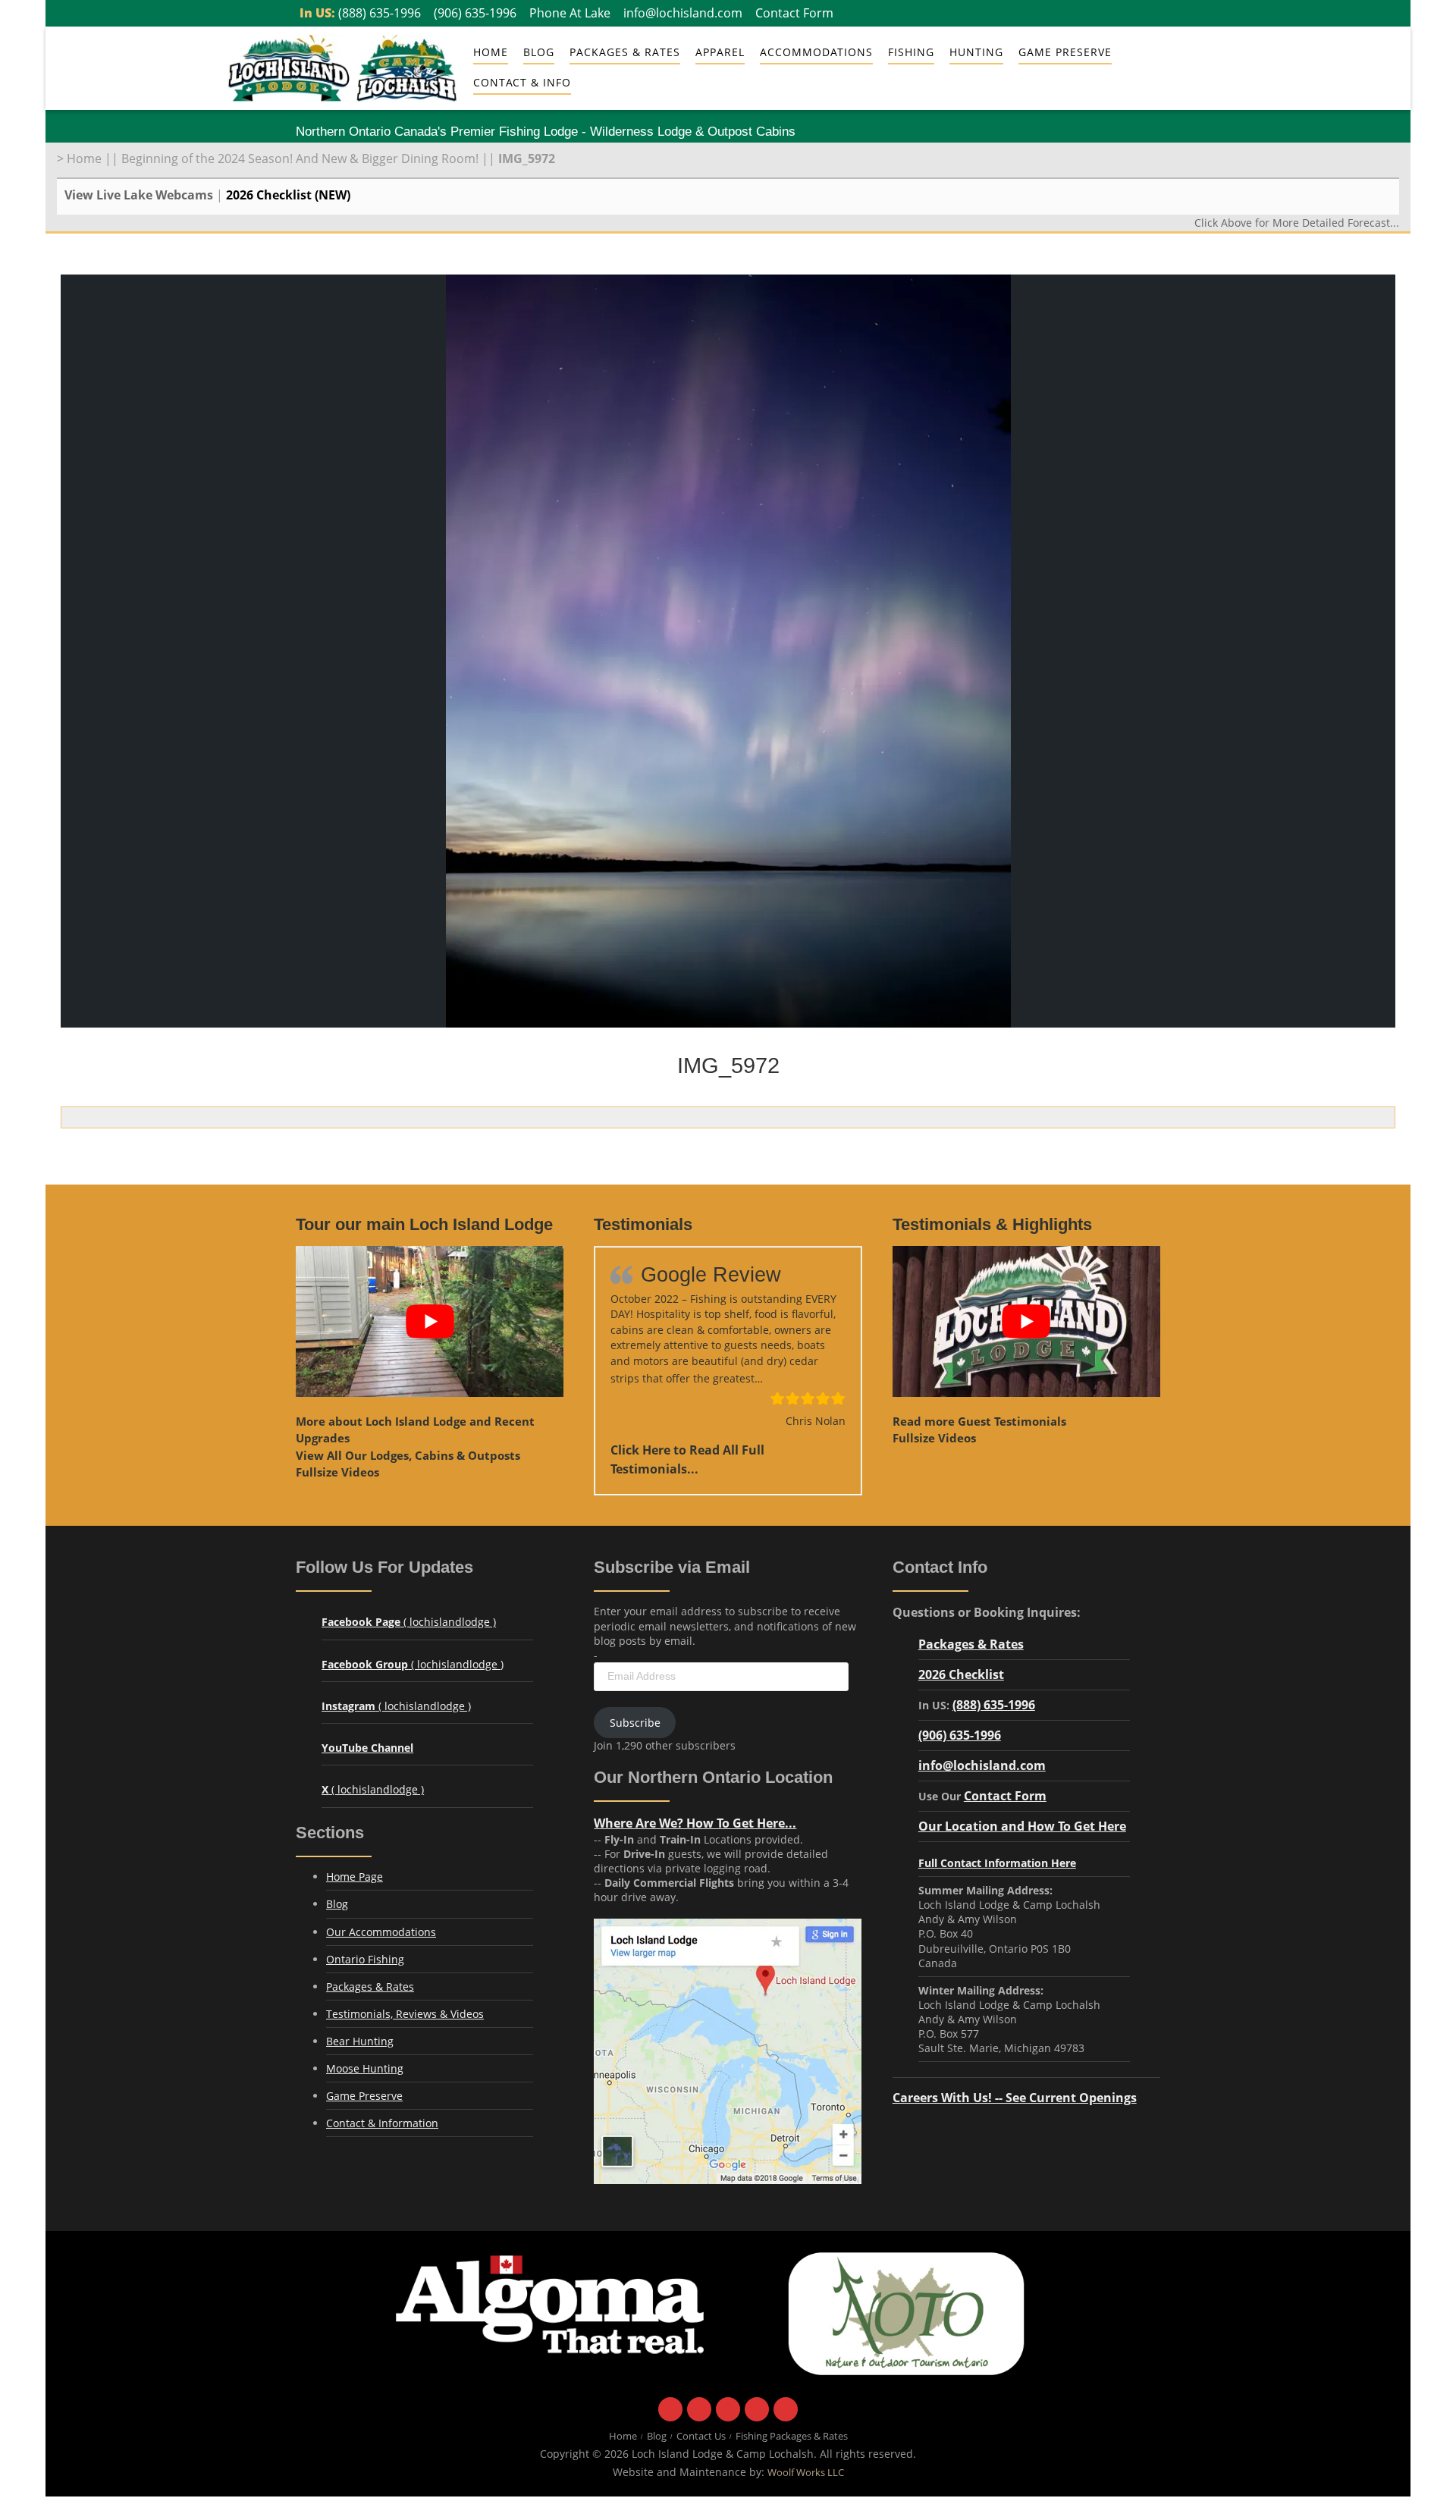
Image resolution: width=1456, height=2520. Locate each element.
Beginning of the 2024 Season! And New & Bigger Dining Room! (300, 158)
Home (491, 52)
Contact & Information (382, 2123)
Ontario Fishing (365, 1959)
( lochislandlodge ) (409, 1622)
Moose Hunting (365, 2068)
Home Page (355, 1877)
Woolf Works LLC (806, 2473)
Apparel (720, 52)
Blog (539, 52)
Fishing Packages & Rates (792, 2437)
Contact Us (701, 2437)
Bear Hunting (360, 2041)
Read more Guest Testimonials (979, 1421)
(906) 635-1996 (475, 13)
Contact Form (794, 13)
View (408, 1455)
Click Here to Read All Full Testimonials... (687, 1459)
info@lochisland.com (683, 13)
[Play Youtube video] (430, 1321)
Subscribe (635, 1723)
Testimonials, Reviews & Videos (405, 2014)
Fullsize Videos (337, 1472)
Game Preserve (364, 2096)
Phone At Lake (570, 13)
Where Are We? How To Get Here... (695, 1823)
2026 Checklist (961, 1674)
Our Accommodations (381, 1932)
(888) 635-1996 (380, 13)
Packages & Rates (625, 52)
